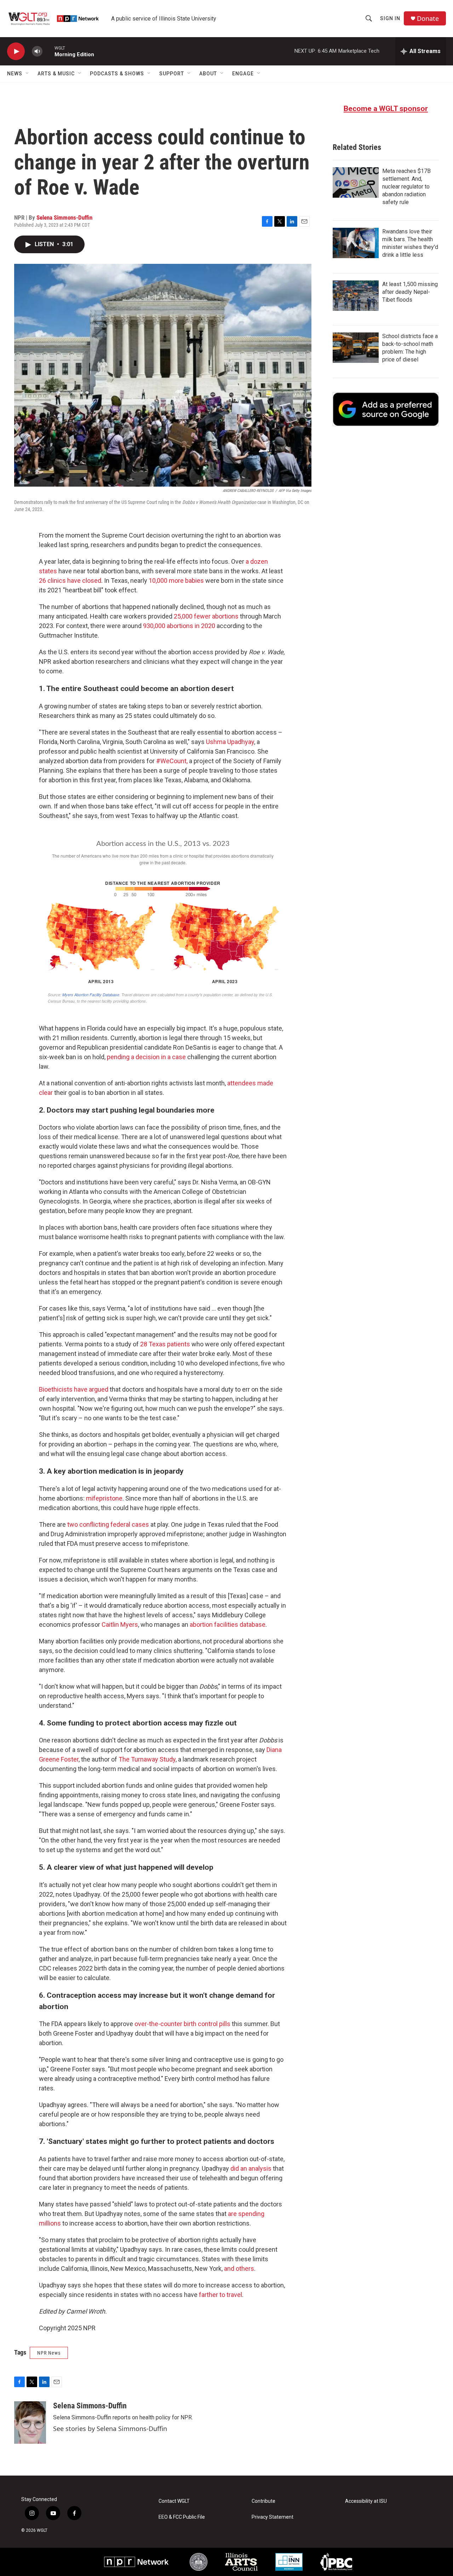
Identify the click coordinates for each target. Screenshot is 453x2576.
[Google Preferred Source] (386, 409)
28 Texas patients (165, 1344)
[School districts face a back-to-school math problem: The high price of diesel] (356, 348)
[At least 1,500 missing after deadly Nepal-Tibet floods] (356, 296)
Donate (428, 19)
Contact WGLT (174, 2501)
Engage (243, 74)
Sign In (390, 18)
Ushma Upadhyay (230, 742)
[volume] (37, 51)
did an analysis (251, 2168)
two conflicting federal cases (108, 1524)
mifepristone (104, 1498)
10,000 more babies (176, 581)
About (208, 74)
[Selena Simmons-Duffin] (30, 2423)
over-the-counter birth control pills (182, 2024)
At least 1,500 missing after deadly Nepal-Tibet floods (410, 292)
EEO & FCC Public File (182, 2517)
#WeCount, (172, 761)
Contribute (263, 2501)
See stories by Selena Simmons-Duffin (110, 2429)
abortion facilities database (228, 1624)
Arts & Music (56, 74)
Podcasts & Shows (117, 74)
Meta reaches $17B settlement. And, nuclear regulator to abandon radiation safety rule (406, 187)
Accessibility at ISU (366, 2501)
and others (239, 2268)
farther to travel (220, 2295)
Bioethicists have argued (74, 1389)
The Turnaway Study (147, 1759)
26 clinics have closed (70, 581)
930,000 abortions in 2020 (179, 626)
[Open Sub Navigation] (28, 74)
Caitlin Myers (120, 1624)
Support (172, 74)
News (15, 74)
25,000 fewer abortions (206, 616)
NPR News (49, 2353)
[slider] (48, 51)
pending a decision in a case (146, 1057)
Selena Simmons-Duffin (64, 217)
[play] (16, 51)
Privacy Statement (273, 2517)
